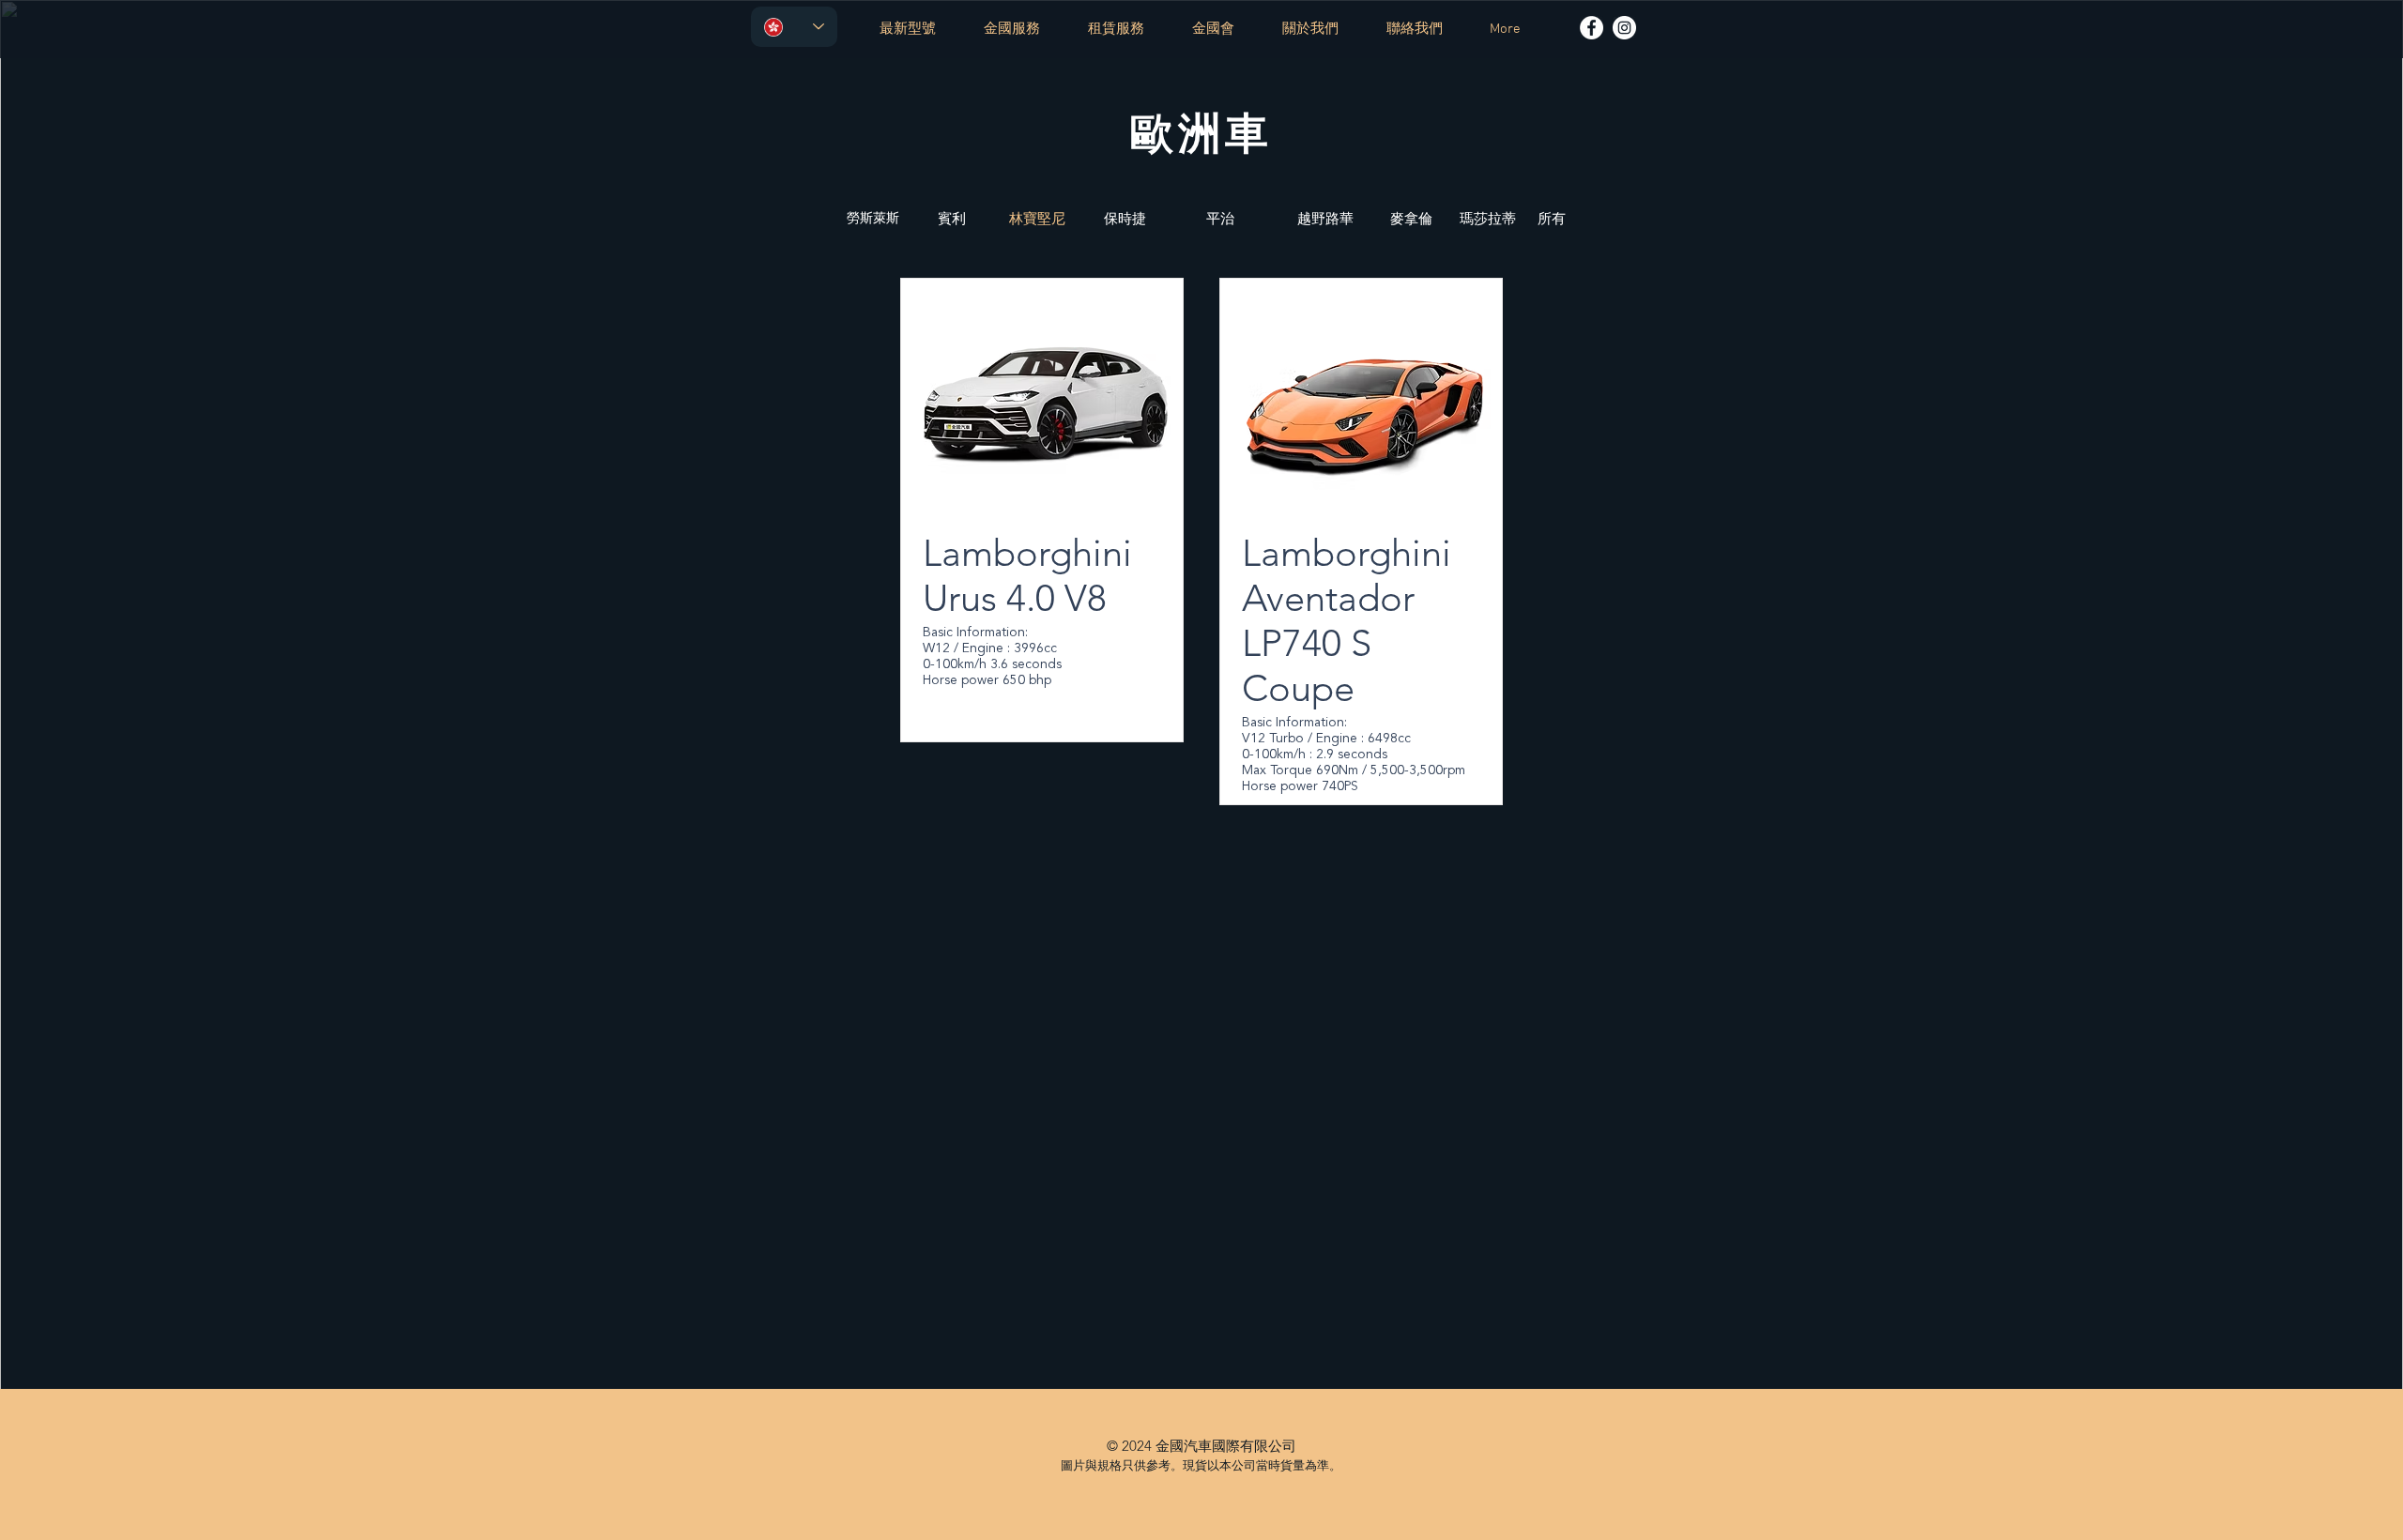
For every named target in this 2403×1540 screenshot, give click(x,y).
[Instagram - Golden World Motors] (1624, 28)
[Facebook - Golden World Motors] (1592, 28)
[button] (1488, 218)
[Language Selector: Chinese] (794, 27)
